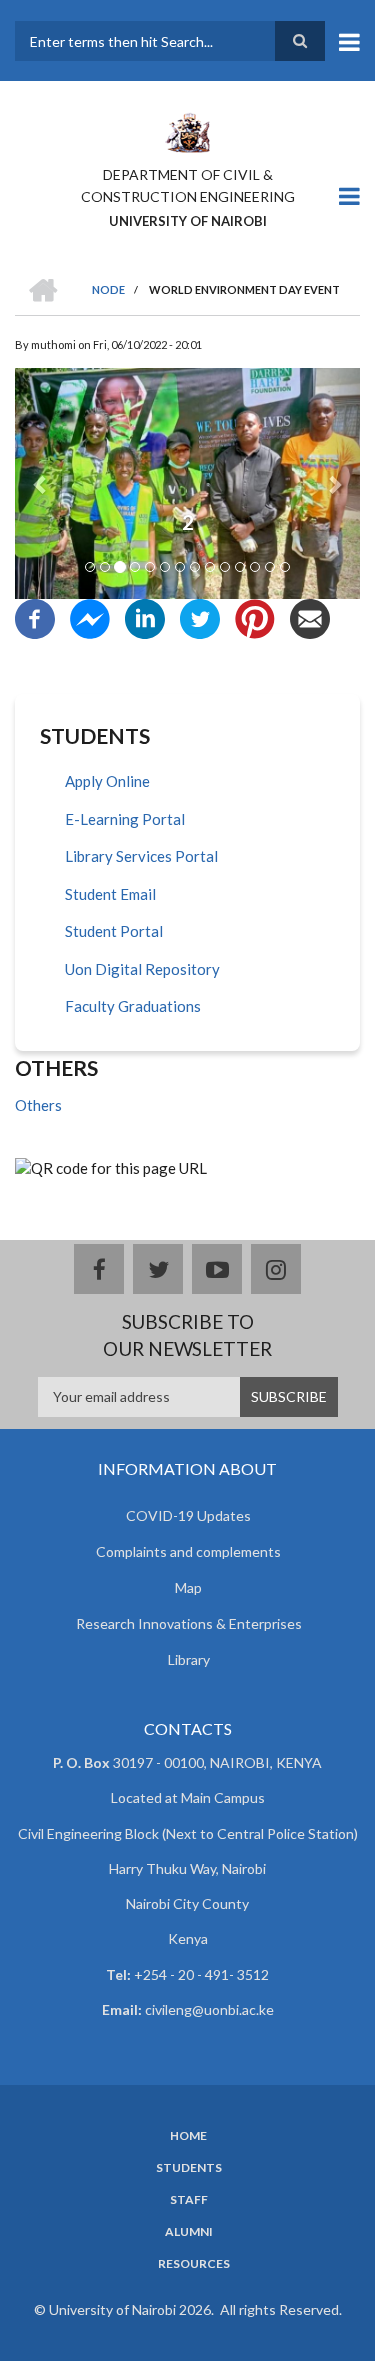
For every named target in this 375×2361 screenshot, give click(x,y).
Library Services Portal (141, 856)
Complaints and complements (188, 1551)
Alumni (189, 2232)
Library (189, 1659)
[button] (41, 483)
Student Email (110, 894)
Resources (194, 2264)
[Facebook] (35, 617)
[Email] (310, 617)
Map (188, 1587)
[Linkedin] (145, 617)
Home (188, 2136)
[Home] (187, 131)
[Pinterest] (255, 617)
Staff (189, 2200)
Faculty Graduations (133, 1006)
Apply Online (107, 781)
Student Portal (114, 931)
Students (189, 2168)
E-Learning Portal (125, 819)
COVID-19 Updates (188, 1515)
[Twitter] (200, 617)
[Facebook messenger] (90, 617)
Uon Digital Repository (142, 969)
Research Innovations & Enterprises (189, 1623)
